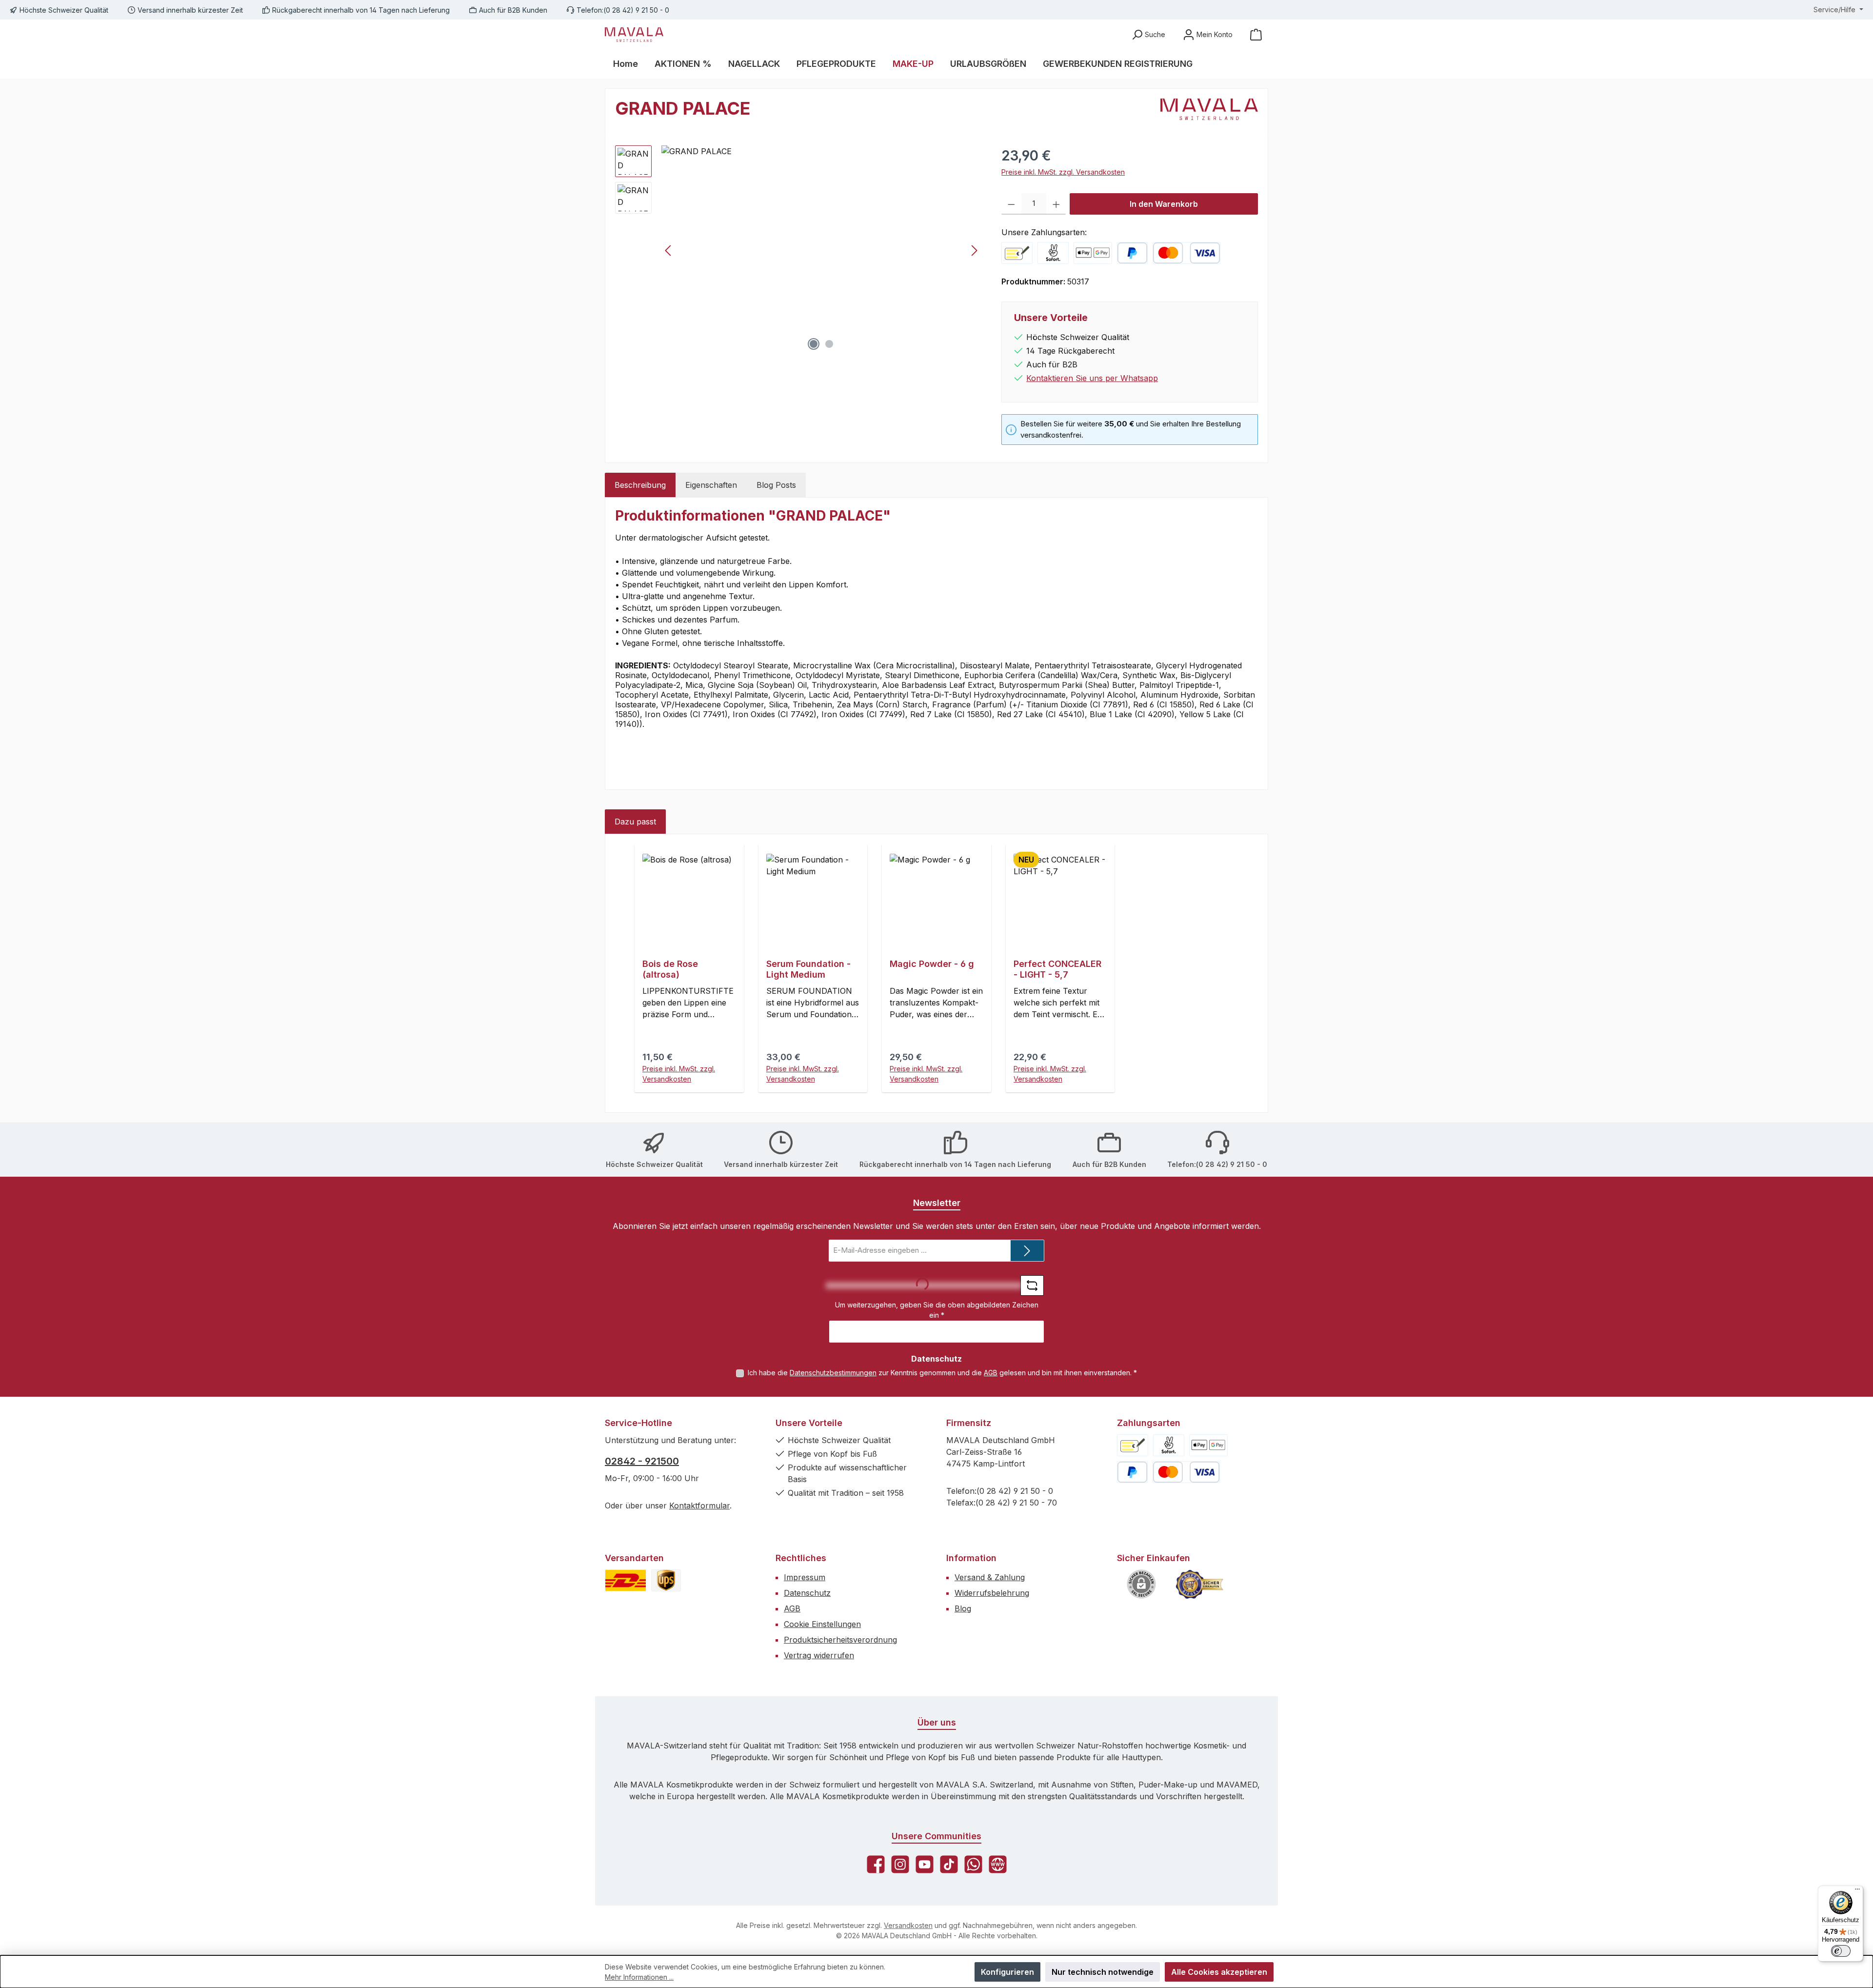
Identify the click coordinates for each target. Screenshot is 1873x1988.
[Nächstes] (974, 251)
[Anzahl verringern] (1011, 204)
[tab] (640, 485)
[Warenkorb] (1256, 34)
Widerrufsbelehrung (992, 1593)
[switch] (1841, 1951)
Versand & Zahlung (990, 1577)
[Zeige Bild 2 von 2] (829, 344)
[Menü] (1857, 1891)
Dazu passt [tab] (635, 822)
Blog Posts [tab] (776, 485)
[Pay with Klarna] (1053, 253)
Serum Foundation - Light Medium (808, 969)
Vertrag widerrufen (819, 1655)
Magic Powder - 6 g (932, 964)
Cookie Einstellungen (822, 1624)
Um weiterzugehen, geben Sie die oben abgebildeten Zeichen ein (937, 1310)
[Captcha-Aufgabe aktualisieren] (1032, 1285)
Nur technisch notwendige (1103, 1972)
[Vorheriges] (669, 251)
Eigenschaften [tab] (711, 485)
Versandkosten (908, 1925)
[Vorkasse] (1017, 253)
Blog (963, 1608)
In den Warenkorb (1164, 204)
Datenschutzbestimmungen (833, 1373)
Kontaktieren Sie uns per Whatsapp (1092, 378)
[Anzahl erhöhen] (1056, 204)
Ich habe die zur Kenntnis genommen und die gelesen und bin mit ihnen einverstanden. (942, 1373)
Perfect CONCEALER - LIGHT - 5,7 (1057, 969)
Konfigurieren (1007, 1972)
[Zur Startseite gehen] (634, 35)
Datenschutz (807, 1593)
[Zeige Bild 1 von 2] (814, 344)
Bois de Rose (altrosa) (670, 969)
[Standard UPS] (666, 1580)
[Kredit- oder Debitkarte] (1186, 253)
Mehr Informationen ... (639, 1977)
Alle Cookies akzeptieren (1219, 1972)
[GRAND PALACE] (821, 250)
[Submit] (1027, 1251)
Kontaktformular (699, 1506)
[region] (798, 250)
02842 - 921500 (642, 1461)
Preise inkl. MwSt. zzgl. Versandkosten (1063, 172)
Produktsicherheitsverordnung (840, 1640)
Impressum (805, 1577)
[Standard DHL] (626, 1580)
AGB (991, 1373)
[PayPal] (1132, 253)
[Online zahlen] (1093, 253)
